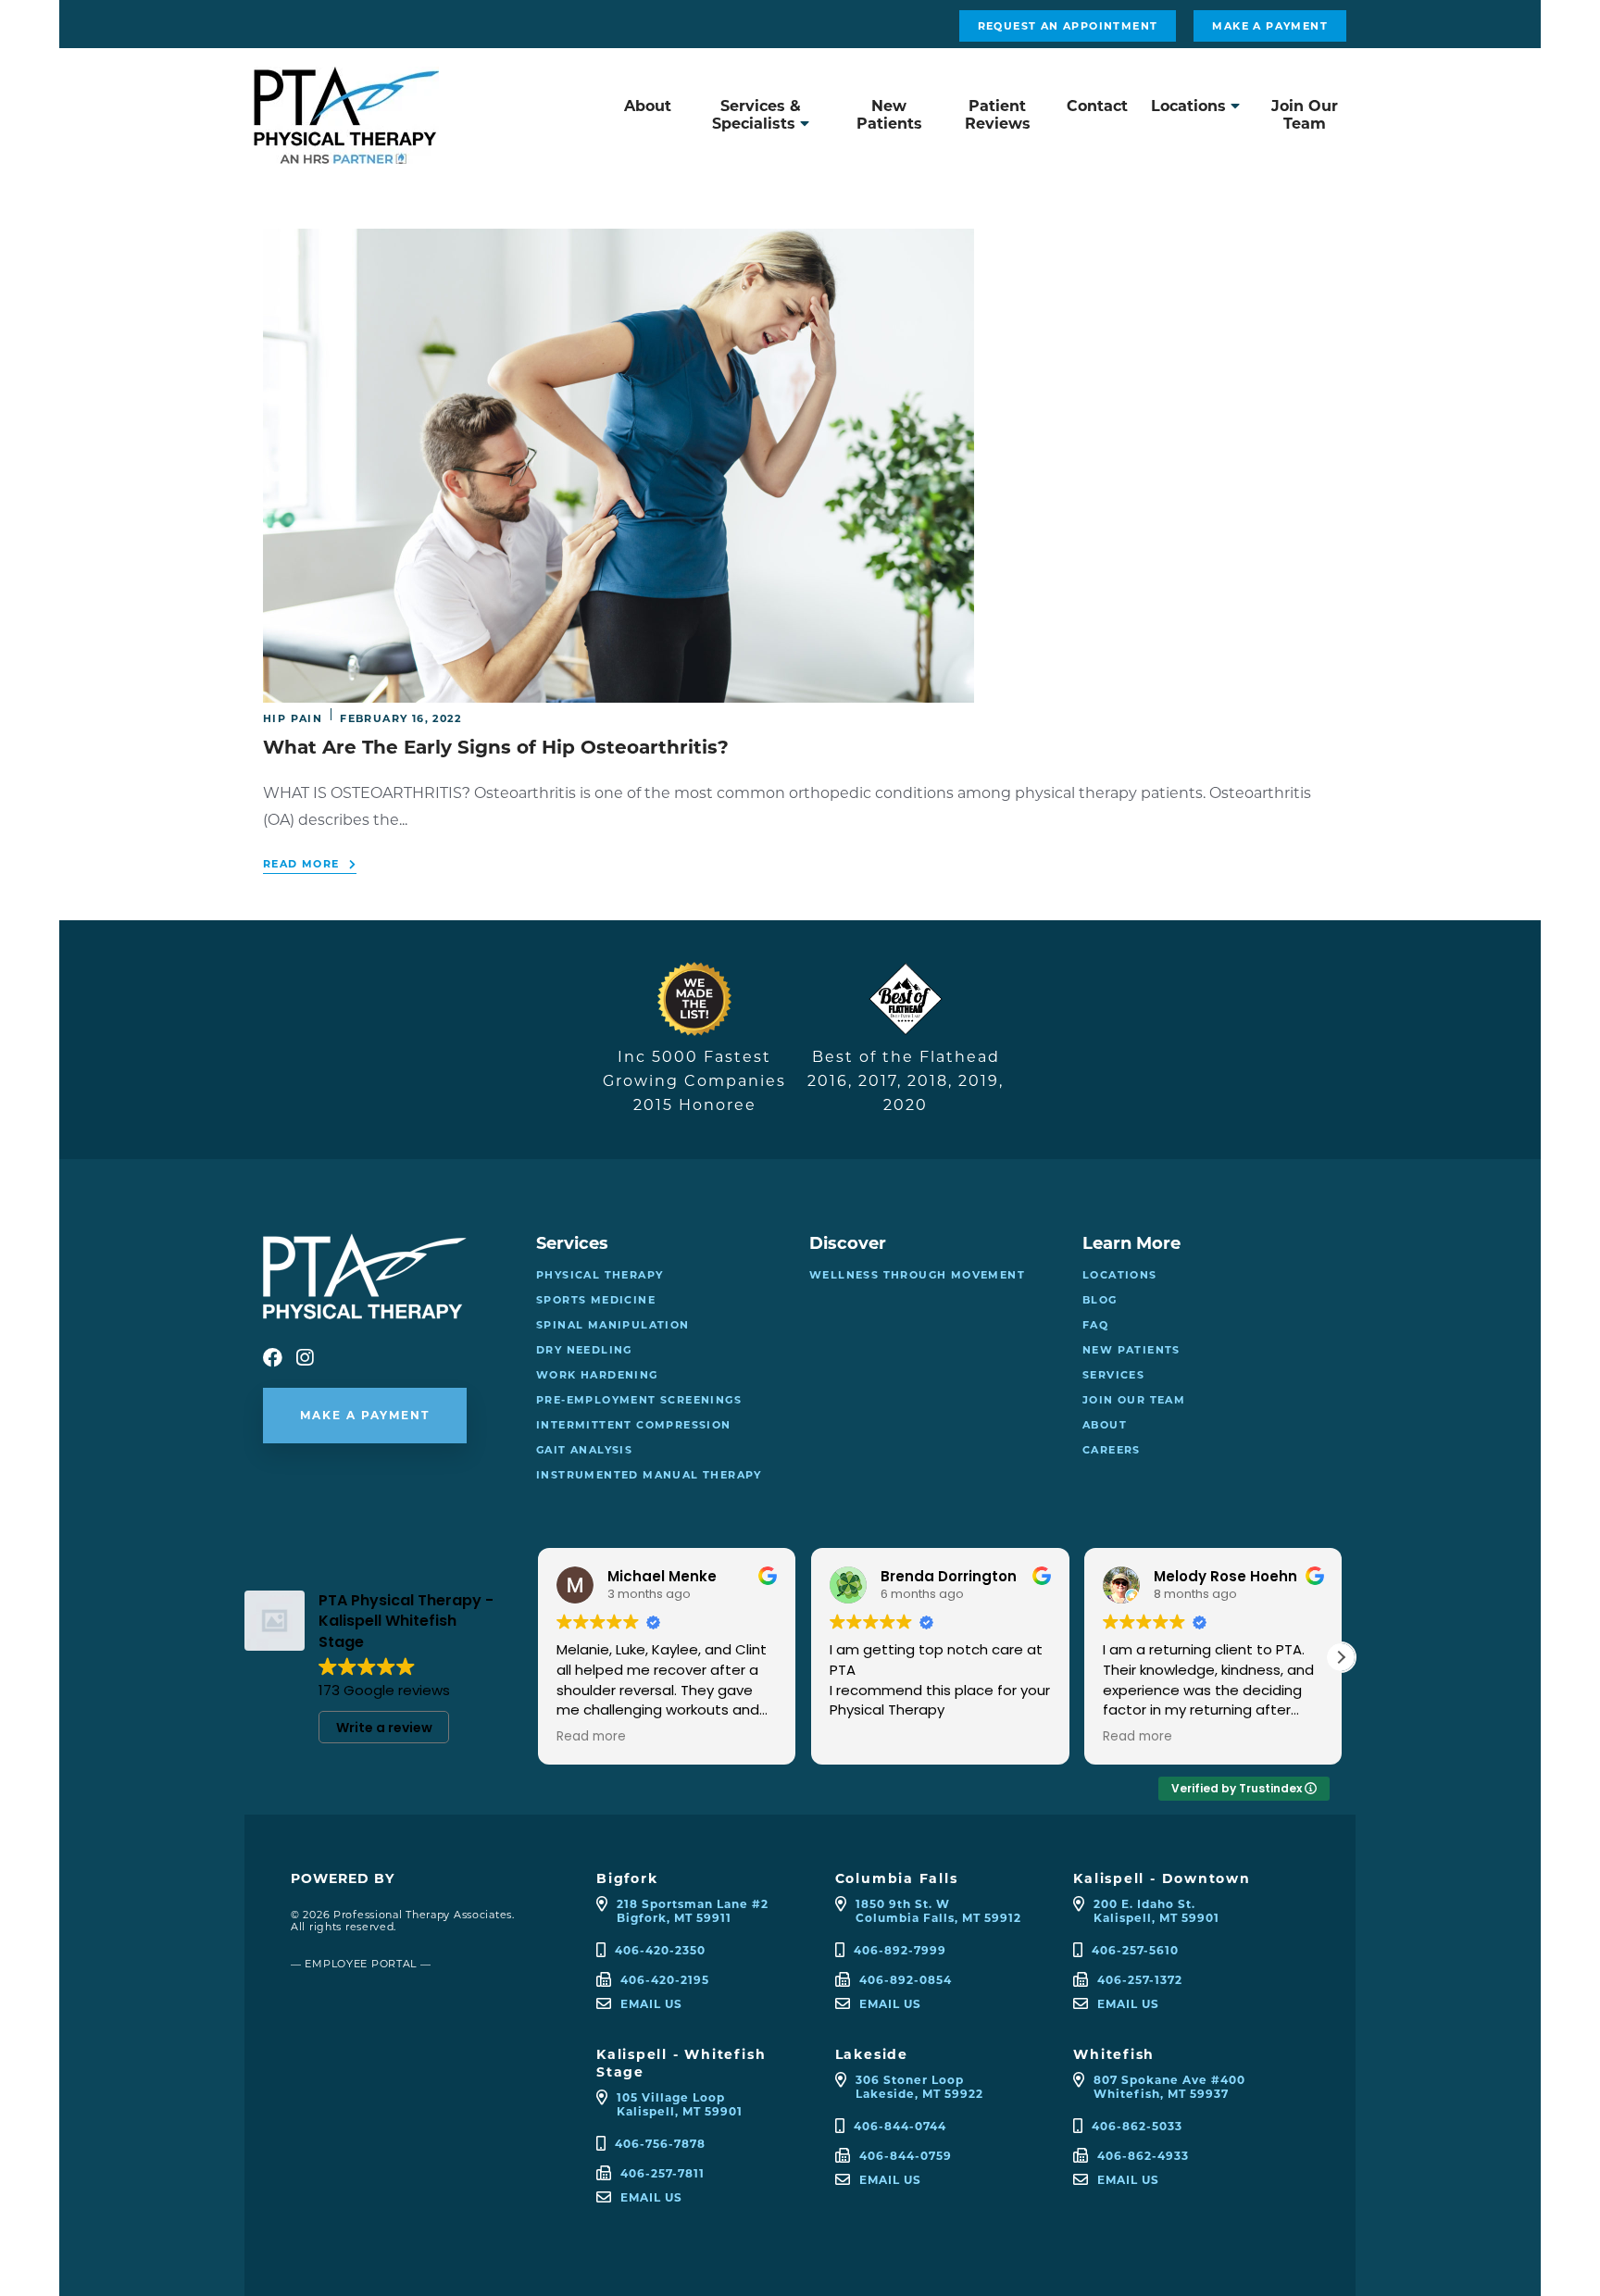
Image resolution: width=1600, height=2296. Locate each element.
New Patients (889, 115)
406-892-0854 (906, 1980)
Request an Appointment (1068, 26)
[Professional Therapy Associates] (346, 154)
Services (1113, 1375)
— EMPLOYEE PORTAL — (361, 1964)
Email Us (651, 2004)
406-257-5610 (1135, 1950)
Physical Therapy (600, 1275)
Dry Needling (584, 1350)
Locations (1188, 106)
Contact (1097, 106)
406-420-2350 (660, 1950)
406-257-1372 (1140, 1980)
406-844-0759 (906, 2156)
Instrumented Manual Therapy (649, 1475)
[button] (1341, 1657)
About (648, 106)
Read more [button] (863, 1737)
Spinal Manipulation (613, 1325)
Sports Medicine (596, 1300)
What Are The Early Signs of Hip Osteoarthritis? (496, 747)
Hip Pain (293, 718)
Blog (1100, 1300)
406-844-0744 (900, 2126)
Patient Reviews (998, 115)
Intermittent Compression (634, 1425)
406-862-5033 (1137, 2126)
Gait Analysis (584, 1450)
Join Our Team (1305, 115)
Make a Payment (1270, 26)
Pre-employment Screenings (639, 1400)
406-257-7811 (662, 2173)
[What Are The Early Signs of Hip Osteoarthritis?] (619, 693)
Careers (1112, 1450)
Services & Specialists (756, 115)
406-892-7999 (900, 1950)
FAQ (1095, 1325)
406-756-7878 (660, 2144)
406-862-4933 (1143, 2156)
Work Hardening (597, 1375)
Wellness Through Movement (917, 1275)
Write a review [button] (384, 1728)
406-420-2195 (665, 1980)
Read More (301, 864)
